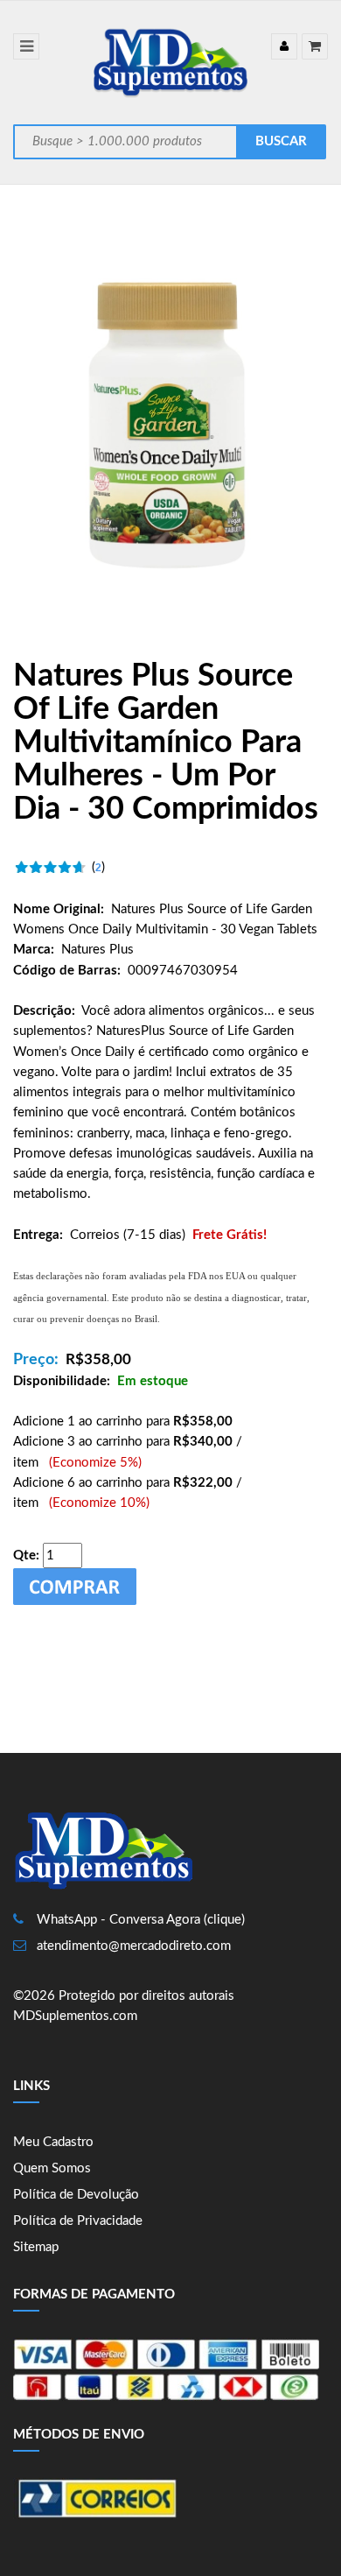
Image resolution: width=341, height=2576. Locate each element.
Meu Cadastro (53, 2142)
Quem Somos (52, 2168)
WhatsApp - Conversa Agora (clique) (141, 1920)
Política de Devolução (76, 2195)
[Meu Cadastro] (284, 46)
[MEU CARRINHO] (315, 46)
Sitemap (36, 2247)
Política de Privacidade (78, 2221)
